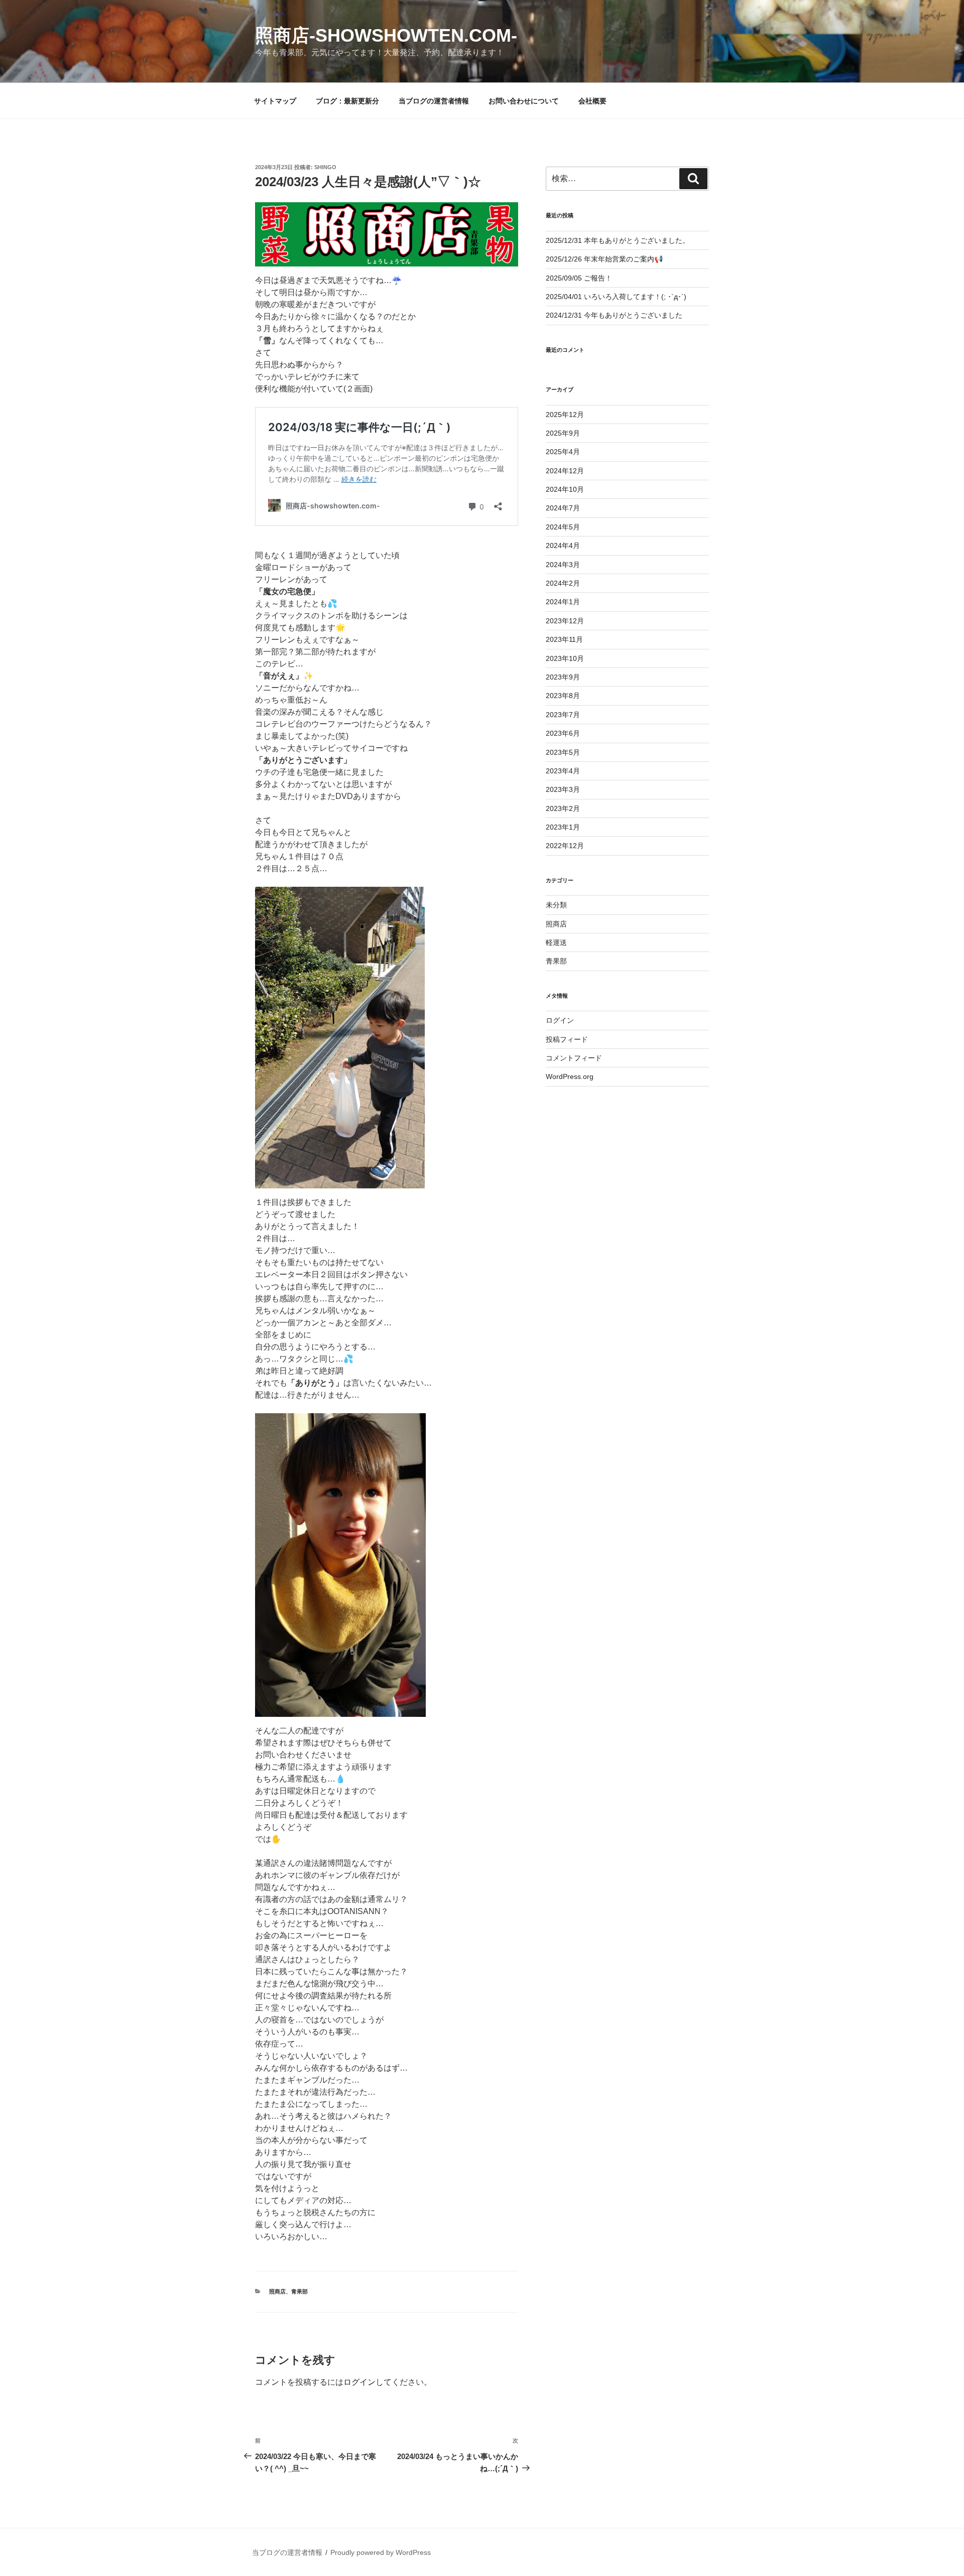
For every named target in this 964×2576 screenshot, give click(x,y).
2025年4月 (563, 452)
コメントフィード (574, 1058)
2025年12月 (565, 415)
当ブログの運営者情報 (434, 101)
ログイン (359, 2382)
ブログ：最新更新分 (347, 101)
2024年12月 (565, 471)
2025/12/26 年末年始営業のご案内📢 (604, 259)
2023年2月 (563, 808)
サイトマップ (275, 101)
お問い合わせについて (524, 101)
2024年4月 (563, 546)
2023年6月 (563, 733)
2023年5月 (563, 752)
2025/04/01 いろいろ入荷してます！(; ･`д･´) (616, 297)
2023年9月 (563, 677)
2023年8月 (563, 696)
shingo (325, 167)
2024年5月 (563, 527)
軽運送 (556, 942)
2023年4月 (563, 771)
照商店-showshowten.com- (386, 35)
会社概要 (592, 101)
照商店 (277, 2291)
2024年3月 (563, 565)
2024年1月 (563, 602)
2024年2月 (563, 583)
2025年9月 (563, 433)
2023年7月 (563, 715)
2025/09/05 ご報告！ (579, 278)
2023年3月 (563, 789)
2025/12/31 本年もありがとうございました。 (618, 240)
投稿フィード (567, 1039)
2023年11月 (564, 639)
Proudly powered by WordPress (381, 2552)
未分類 (556, 905)
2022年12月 (565, 846)
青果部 (299, 2291)
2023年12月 (565, 621)
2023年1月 (563, 827)
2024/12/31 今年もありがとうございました (614, 315)
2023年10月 (565, 658)
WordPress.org (570, 1076)
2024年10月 (565, 489)
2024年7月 (563, 508)
